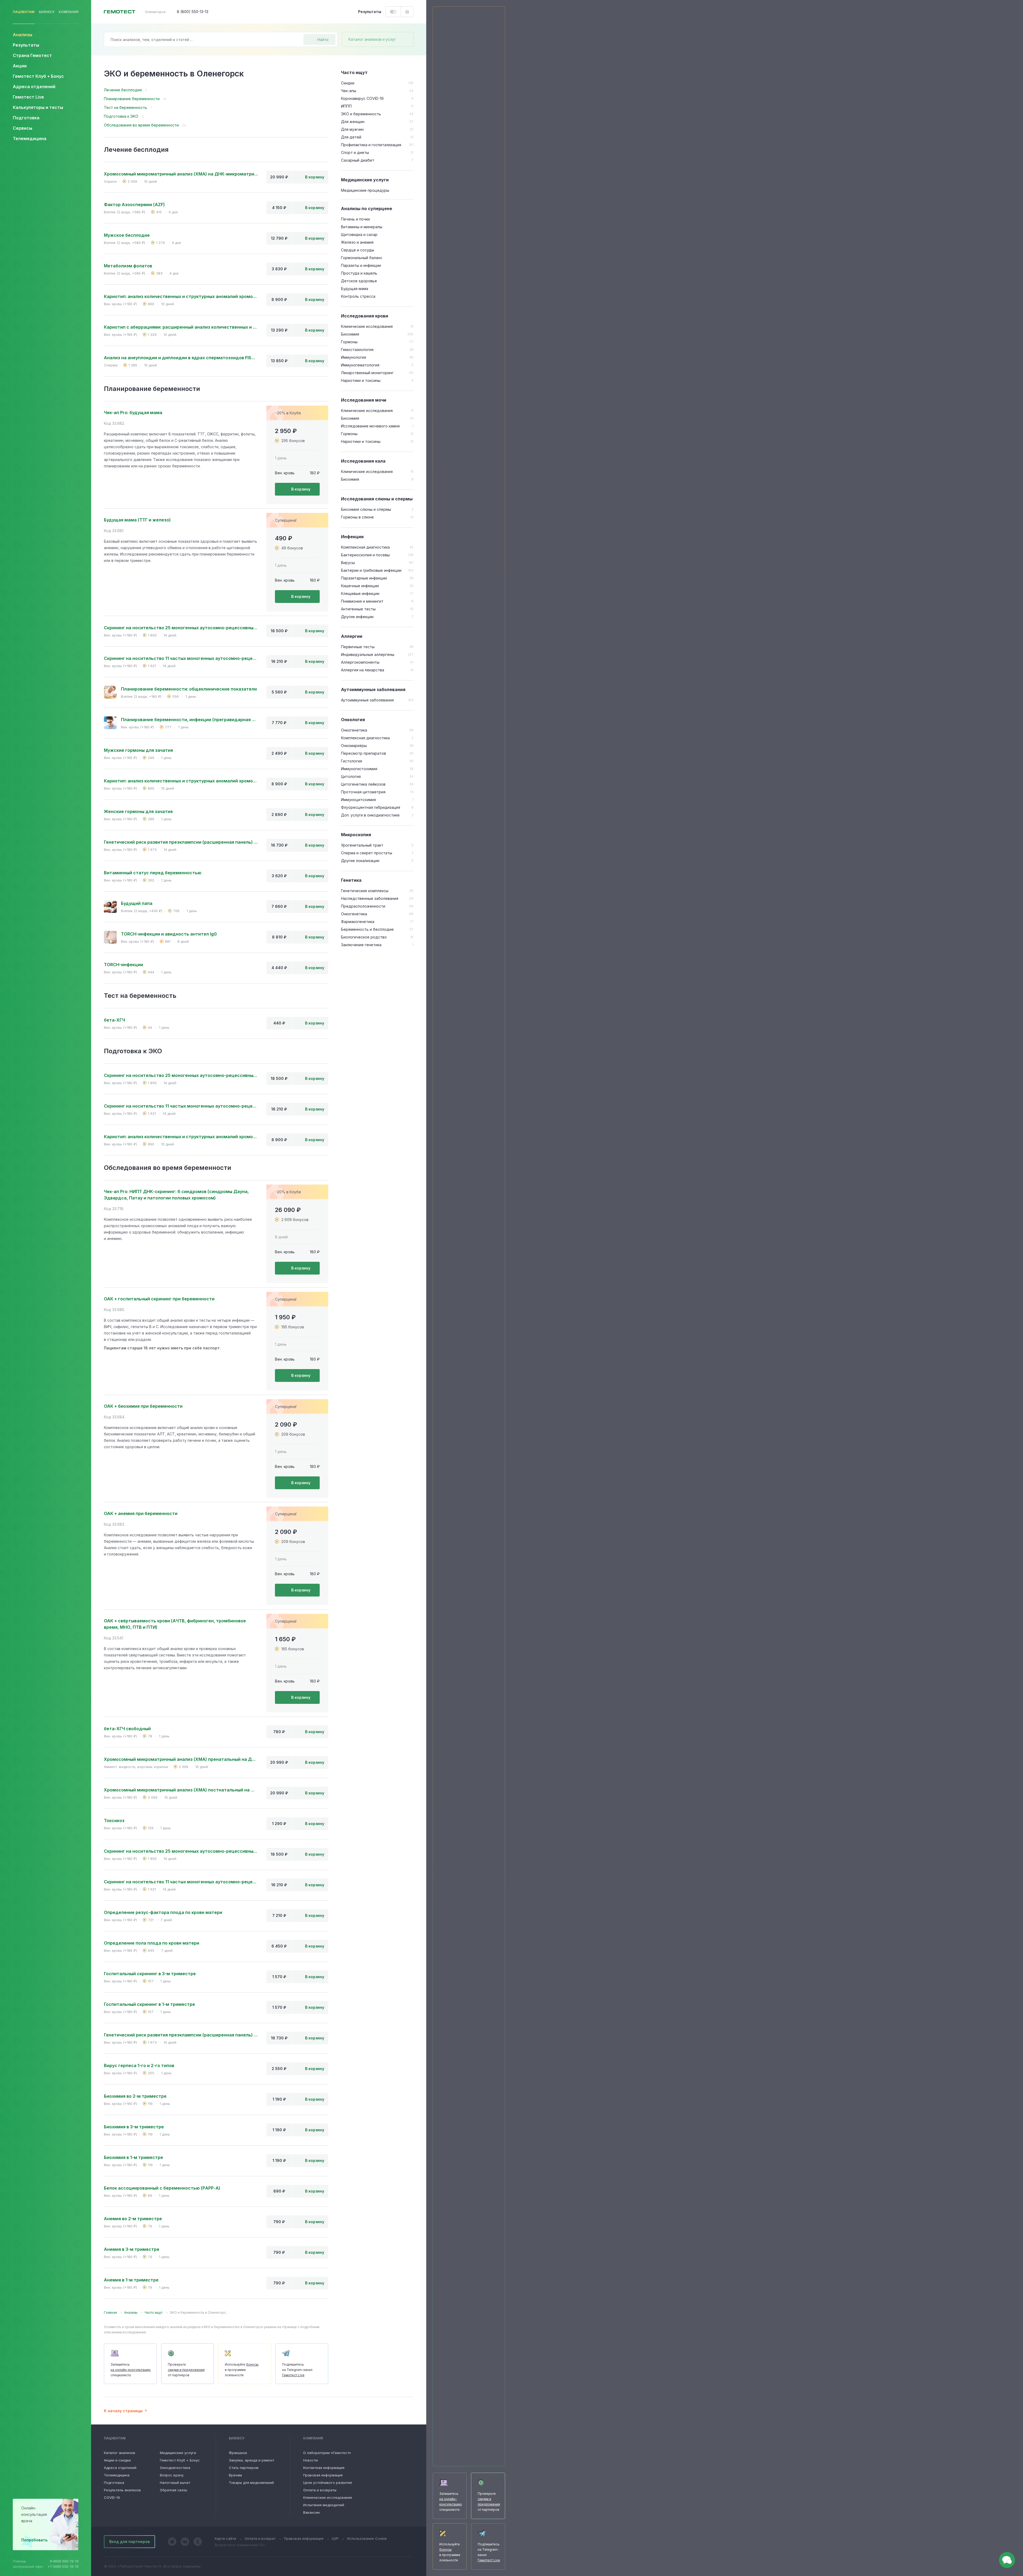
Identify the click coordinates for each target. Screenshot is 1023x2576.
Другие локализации (360, 861)
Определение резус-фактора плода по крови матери (163, 1912)
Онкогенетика (354, 730)
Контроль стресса (358, 296)
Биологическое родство (364, 937)
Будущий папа (137, 903)
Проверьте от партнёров (186, 2370)
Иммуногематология (360, 365)
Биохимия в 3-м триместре (134, 2127)
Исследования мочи (364, 400)
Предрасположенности (363, 906)
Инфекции (352, 537)
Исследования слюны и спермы (377, 499)
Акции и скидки (117, 2460)
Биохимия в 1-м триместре (133, 2157)
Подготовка (114, 2483)
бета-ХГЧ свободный (127, 1729)
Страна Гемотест (32, 55)
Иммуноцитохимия (358, 800)
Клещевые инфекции (360, 593)
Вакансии (311, 2512)
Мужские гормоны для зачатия (138, 750)
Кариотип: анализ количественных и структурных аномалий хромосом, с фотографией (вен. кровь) (181, 296)
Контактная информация (324, 2468)
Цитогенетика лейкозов (363, 784)
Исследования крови (365, 316)
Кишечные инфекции (360, 586)
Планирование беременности (132, 99)
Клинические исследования (367, 326)
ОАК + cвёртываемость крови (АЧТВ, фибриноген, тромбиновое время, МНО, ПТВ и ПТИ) (175, 1624)
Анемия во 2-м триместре (133, 2219)
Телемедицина (30, 138)
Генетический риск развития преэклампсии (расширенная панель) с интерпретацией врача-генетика (181, 842)
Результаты (26, 45)
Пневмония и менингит (362, 601)
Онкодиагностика (175, 2468)
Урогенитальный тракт (362, 845)
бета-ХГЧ (114, 1020)
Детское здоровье (359, 281)
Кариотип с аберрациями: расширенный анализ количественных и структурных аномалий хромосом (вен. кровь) (181, 327)
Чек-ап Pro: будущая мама (133, 413)
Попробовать (34, 2540)
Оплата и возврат (260, 2538)
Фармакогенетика (358, 922)
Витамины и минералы (362, 227)
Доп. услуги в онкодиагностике (370, 815)
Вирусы (348, 563)
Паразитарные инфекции (364, 578)
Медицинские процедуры (365, 190)
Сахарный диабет (358, 160)
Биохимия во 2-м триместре (135, 2096)
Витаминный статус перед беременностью (153, 873)
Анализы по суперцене (367, 209)
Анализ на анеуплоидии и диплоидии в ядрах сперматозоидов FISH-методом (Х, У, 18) (181, 358)
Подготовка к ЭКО (121, 116)
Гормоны (349, 342)
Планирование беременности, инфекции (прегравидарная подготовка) (189, 720)
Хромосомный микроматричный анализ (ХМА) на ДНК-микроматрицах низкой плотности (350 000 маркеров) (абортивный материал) (181, 174)
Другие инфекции (357, 617)
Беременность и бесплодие (367, 929)
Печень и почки (355, 219)
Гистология (352, 761)
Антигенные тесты (358, 609)
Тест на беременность (125, 107)
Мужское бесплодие (127, 235)
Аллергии (352, 636)
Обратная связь (174, 2490)
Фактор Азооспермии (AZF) (134, 205)
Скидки (348, 83)
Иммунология (354, 357)
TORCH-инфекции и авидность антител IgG (169, 934)
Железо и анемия (357, 242)
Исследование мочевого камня (370, 426)
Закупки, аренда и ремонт (251, 2460)
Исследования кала (363, 461)
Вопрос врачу (172, 2475)
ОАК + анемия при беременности (141, 1513)
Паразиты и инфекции (361, 265)
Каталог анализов (120, 2453)
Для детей (351, 137)
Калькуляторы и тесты (38, 107)
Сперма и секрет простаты (367, 853)
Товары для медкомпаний (251, 2483)
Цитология (351, 776)
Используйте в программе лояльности (242, 2370)
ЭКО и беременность (361, 114)
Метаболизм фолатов (128, 266)
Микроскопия (356, 835)
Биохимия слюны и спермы (366, 509)
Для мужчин (352, 129)
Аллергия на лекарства (363, 670)
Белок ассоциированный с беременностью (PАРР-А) (162, 2188)
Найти (323, 40)
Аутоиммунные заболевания (373, 689)
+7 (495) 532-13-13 (63, 2567)
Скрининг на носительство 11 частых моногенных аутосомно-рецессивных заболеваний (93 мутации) (181, 658)
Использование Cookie (367, 2538)
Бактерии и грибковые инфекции (371, 570)
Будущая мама (355, 289)
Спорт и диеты (355, 152)
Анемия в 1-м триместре (131, 2280)
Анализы (23, 35)
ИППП (346, 106)
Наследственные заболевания (370, 898)
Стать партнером (244, 2468)
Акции (20, 66)
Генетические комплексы (365, 891)
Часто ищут (354, 72)
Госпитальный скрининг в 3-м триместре (150, 1974)
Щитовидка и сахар (359, 234)
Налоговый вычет (175, 2483)
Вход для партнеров (129, 2542)
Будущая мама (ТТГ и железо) (137, 520)
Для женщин (353, 122)
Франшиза (238, 2453)
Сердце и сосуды (358, 250)
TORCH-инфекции (123, 965)
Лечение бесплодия (123, 90)
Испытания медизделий (324, 2505)
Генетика (351, 880)
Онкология (353, 720)
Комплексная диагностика (365, 547)
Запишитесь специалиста (131, 2370)
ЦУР (335, 2538)
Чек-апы (349, 91)
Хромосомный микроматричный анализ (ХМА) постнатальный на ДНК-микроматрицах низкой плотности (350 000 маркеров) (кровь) (181, 1790)
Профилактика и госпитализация (371, 145)
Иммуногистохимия (359, 769)
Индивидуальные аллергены (368, 654)
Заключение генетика (361, 945)
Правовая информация (323, 2475)
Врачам (235, 2475)
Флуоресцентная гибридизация (371, 807)
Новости (310, 2460)
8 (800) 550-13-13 (64, 2561)
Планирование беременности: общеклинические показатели (189, 689)
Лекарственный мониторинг (367, 373)
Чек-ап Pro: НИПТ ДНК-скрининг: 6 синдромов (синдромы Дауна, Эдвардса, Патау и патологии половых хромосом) (176, 1195)
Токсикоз (114, 1820)
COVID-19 (112, 2497)
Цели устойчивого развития (328, 2483)
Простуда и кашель (359, 273)
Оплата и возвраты (320, 2490)
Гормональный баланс (362, 258)
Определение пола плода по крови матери (152, 1943)
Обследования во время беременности (141, 125)
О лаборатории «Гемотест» (327, 2453)
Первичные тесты (358, 647)
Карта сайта (225, 2538)
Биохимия (350, 334)
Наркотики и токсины (361, 380)
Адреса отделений (34, 87)
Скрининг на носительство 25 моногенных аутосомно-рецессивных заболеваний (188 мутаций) (181, 628)
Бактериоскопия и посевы (365, 555)
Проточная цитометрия (363, 792)
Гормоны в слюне (357, 517)
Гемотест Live (28, 97)
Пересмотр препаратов (364, 753)
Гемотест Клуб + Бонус (38, 76)
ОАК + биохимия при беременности (143, 1406)
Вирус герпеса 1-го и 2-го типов (139, 2065)
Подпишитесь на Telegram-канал (297, 2370)
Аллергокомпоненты (360, 662)
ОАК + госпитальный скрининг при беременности (159, 1299)
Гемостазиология (357, 350)
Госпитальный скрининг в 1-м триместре (149, 2004)
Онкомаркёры (354, 746)
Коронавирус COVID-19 (362, 98)
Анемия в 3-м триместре (132, 2249)
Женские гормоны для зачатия (138, 811)
